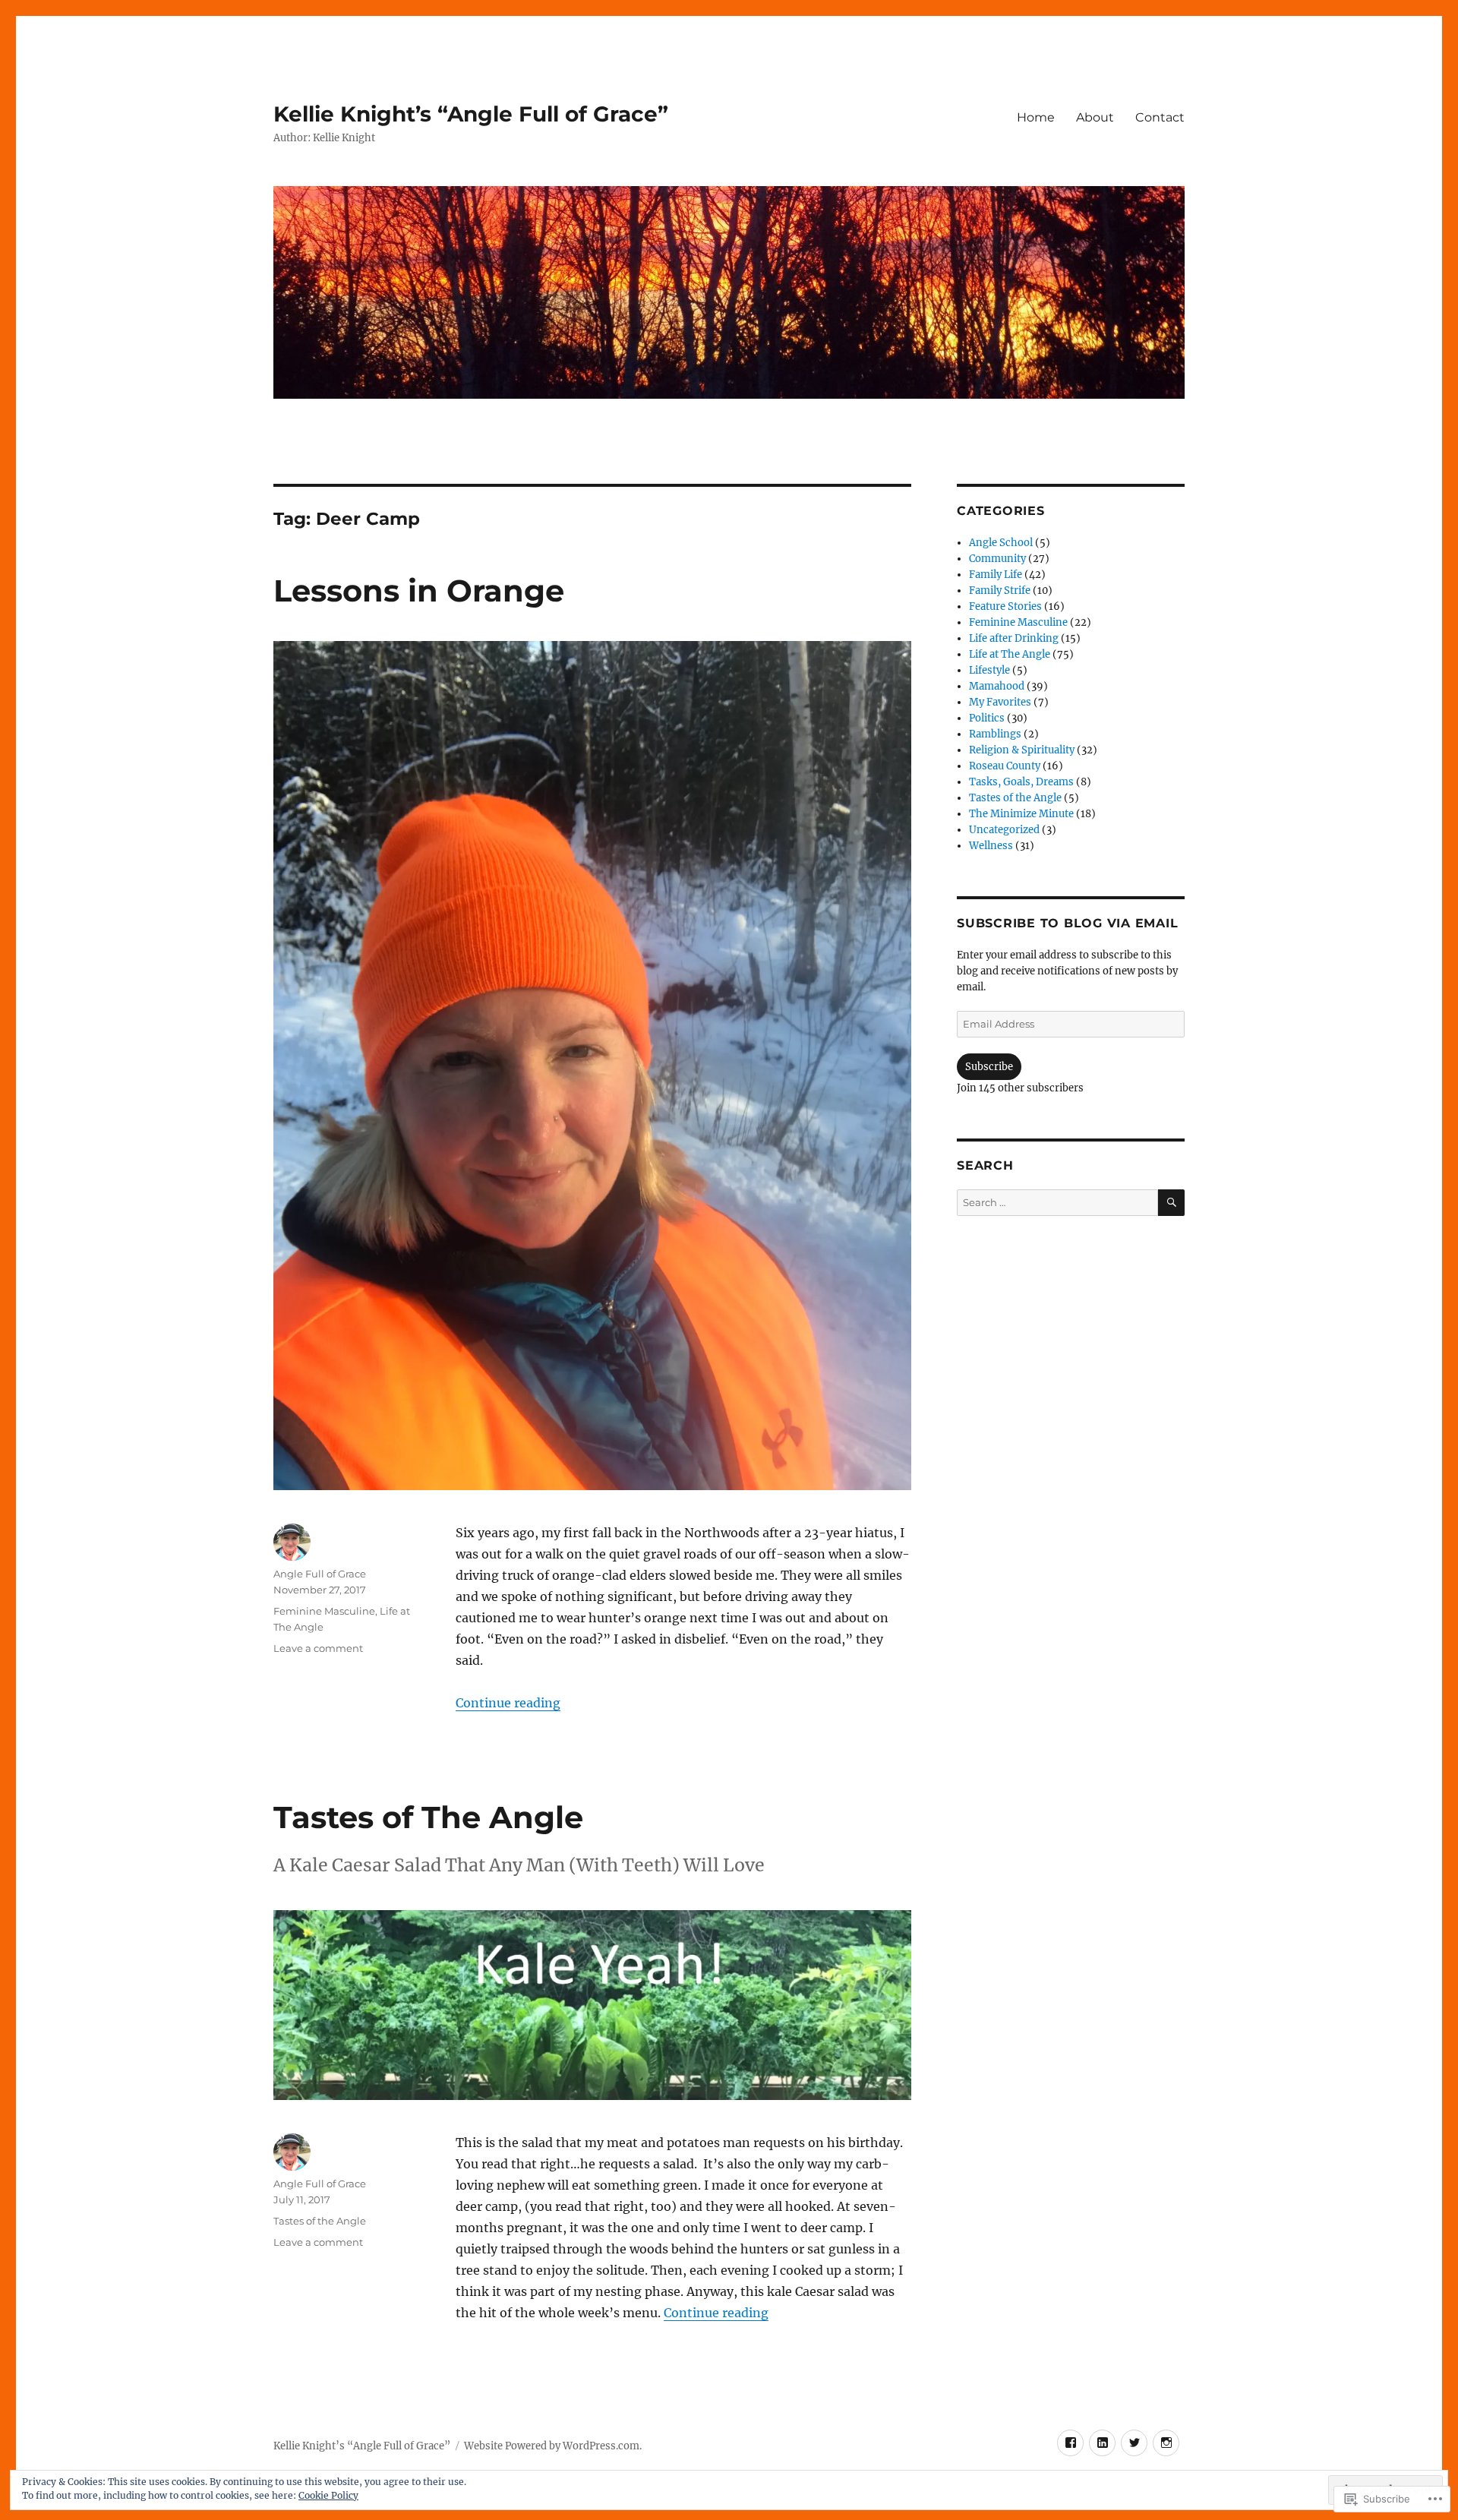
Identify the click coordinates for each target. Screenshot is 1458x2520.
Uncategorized (1004, 830)
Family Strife (1000, 591)
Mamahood (997, 686)
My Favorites (1000, 702)
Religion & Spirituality (1022, 750)
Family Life (996, 575)
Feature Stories (1005, 606)
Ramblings (995, 734)
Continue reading (508, 1703)
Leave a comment (318, 1648)
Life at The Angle (1010, 654)
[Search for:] (1057, 1203)
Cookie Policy (328, 2495)
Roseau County (1005, 766)
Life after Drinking (1014, 638)
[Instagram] (1166, 2443)
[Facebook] (1070, 2443)
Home (1036, 117)
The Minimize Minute (1021, 814)
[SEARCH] (1171, 1203)
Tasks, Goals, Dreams (1021, 782)
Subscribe (989, 1067)
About (1095, 117)
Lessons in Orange (419, 591)
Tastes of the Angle (320, 2221)
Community (997, 559)
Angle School (1001, 543)
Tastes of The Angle (428, 1817)
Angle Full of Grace (320, 1574)
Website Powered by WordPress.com (552, 2446)
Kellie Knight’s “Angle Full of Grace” (471, 114)
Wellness (991, 846)
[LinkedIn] (1102, 2443)
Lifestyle (989, 670)
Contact (1160, 117)
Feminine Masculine (324, 1611)
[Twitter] (1134, 2443)
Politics (987, 718)
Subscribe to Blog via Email (1067, 923)
